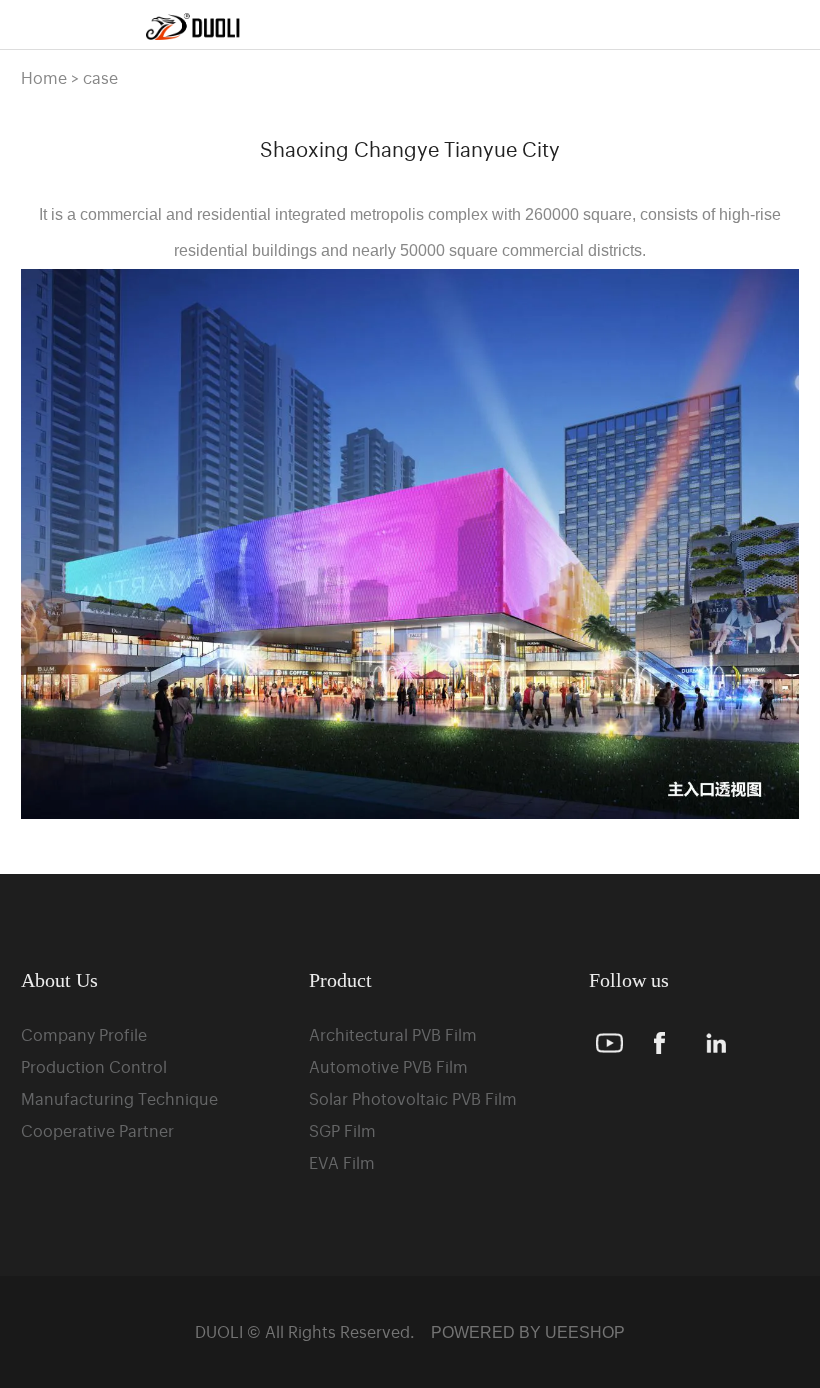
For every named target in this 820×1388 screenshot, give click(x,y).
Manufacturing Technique (119, 1098)
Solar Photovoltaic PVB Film (413, 1098)
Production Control (94, 1066)
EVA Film (342, 1162)
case (100, 77)
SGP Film (342, 1130)
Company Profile (84, 1034)
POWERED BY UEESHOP (528, 1332)
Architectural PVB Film (393, 1034)
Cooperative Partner (97, 1130)
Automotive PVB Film (388, 1066)
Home (44, 77)
